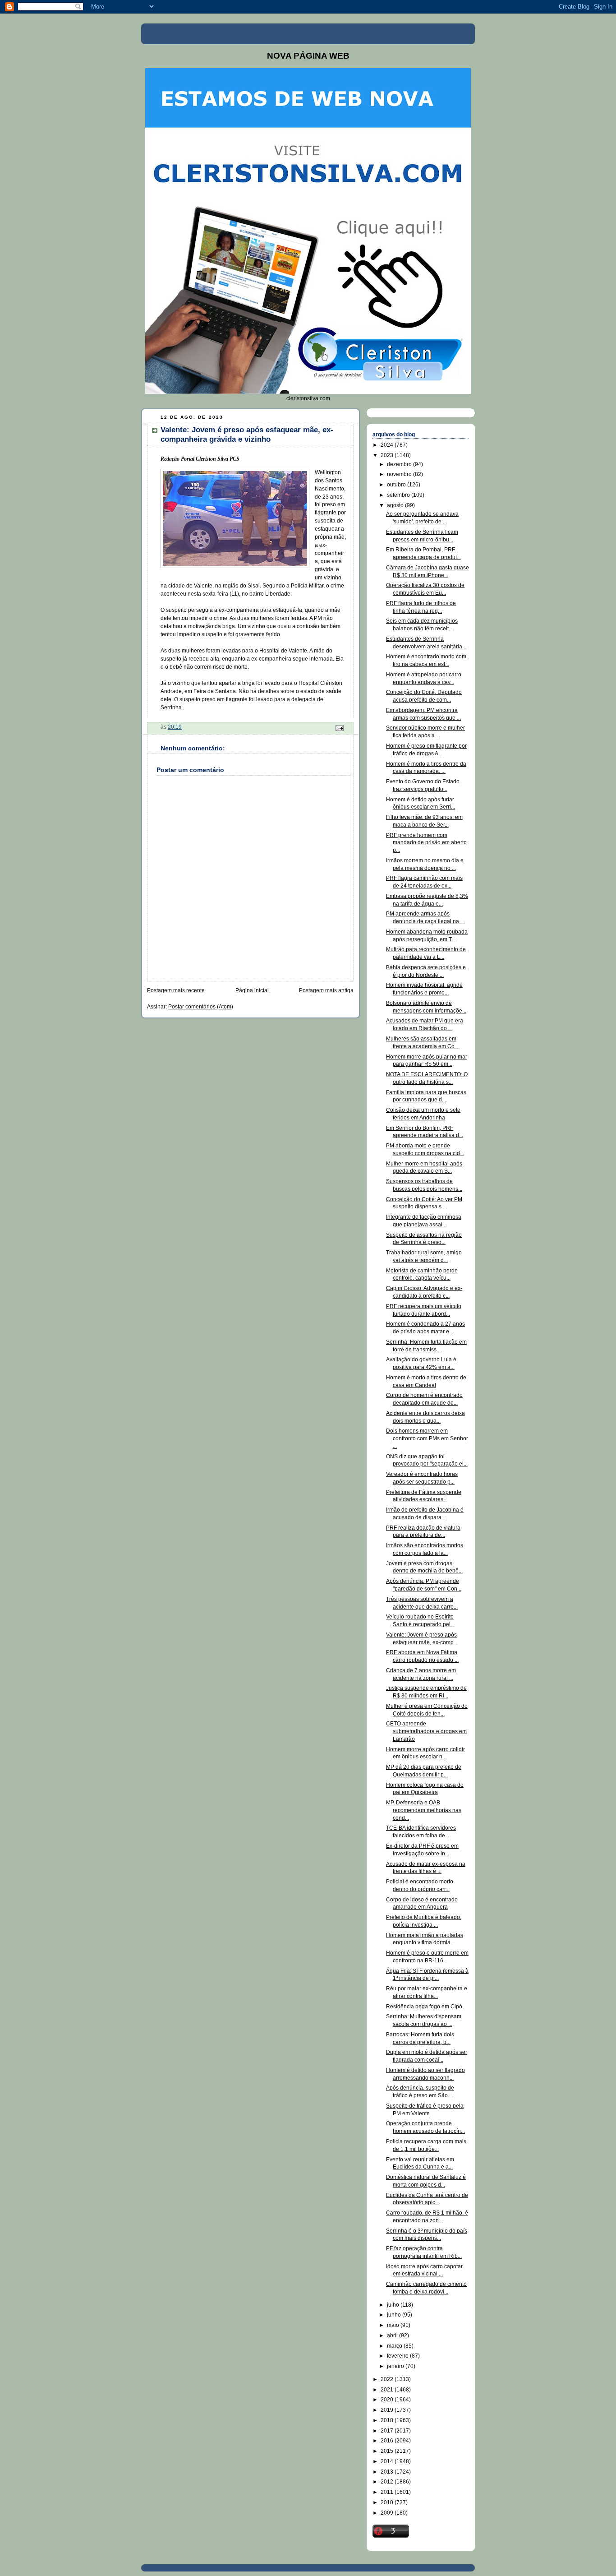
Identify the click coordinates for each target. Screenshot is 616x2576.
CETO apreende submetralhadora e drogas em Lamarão (426, 1731)
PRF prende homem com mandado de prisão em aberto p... (426, 843)
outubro (397, 485)
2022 (388, 2379)
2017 (388, 2431)
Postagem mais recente (176, 990)
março (395, 2346)
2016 (388, 2441)
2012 (388, 2482)
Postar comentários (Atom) (201, 1007)
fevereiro (398, 2356)
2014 (388, 2461)
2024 (388, 445)
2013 (388, 2472)
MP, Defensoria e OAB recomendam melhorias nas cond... (424, 1810)
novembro (400, 474)
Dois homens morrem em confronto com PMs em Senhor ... (427, 1438)
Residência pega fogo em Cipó (424, 2007)
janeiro (396, 2366)
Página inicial (252, 990)
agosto (396, 505)
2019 (388, 2410)
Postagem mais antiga (326, 990)
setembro (399, 495)
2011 (388, 2492)
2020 (388, 2400)
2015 (388, 2451)
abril (393, 2336)
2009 (388, 2513)
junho (395, 2315)
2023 (388, 455)
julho (394, 2305)
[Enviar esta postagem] (339, 727)
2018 (388, 2420)
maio (394, 2325)
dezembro (400, 464)
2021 (388, 2390)
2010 (388, 2502)
